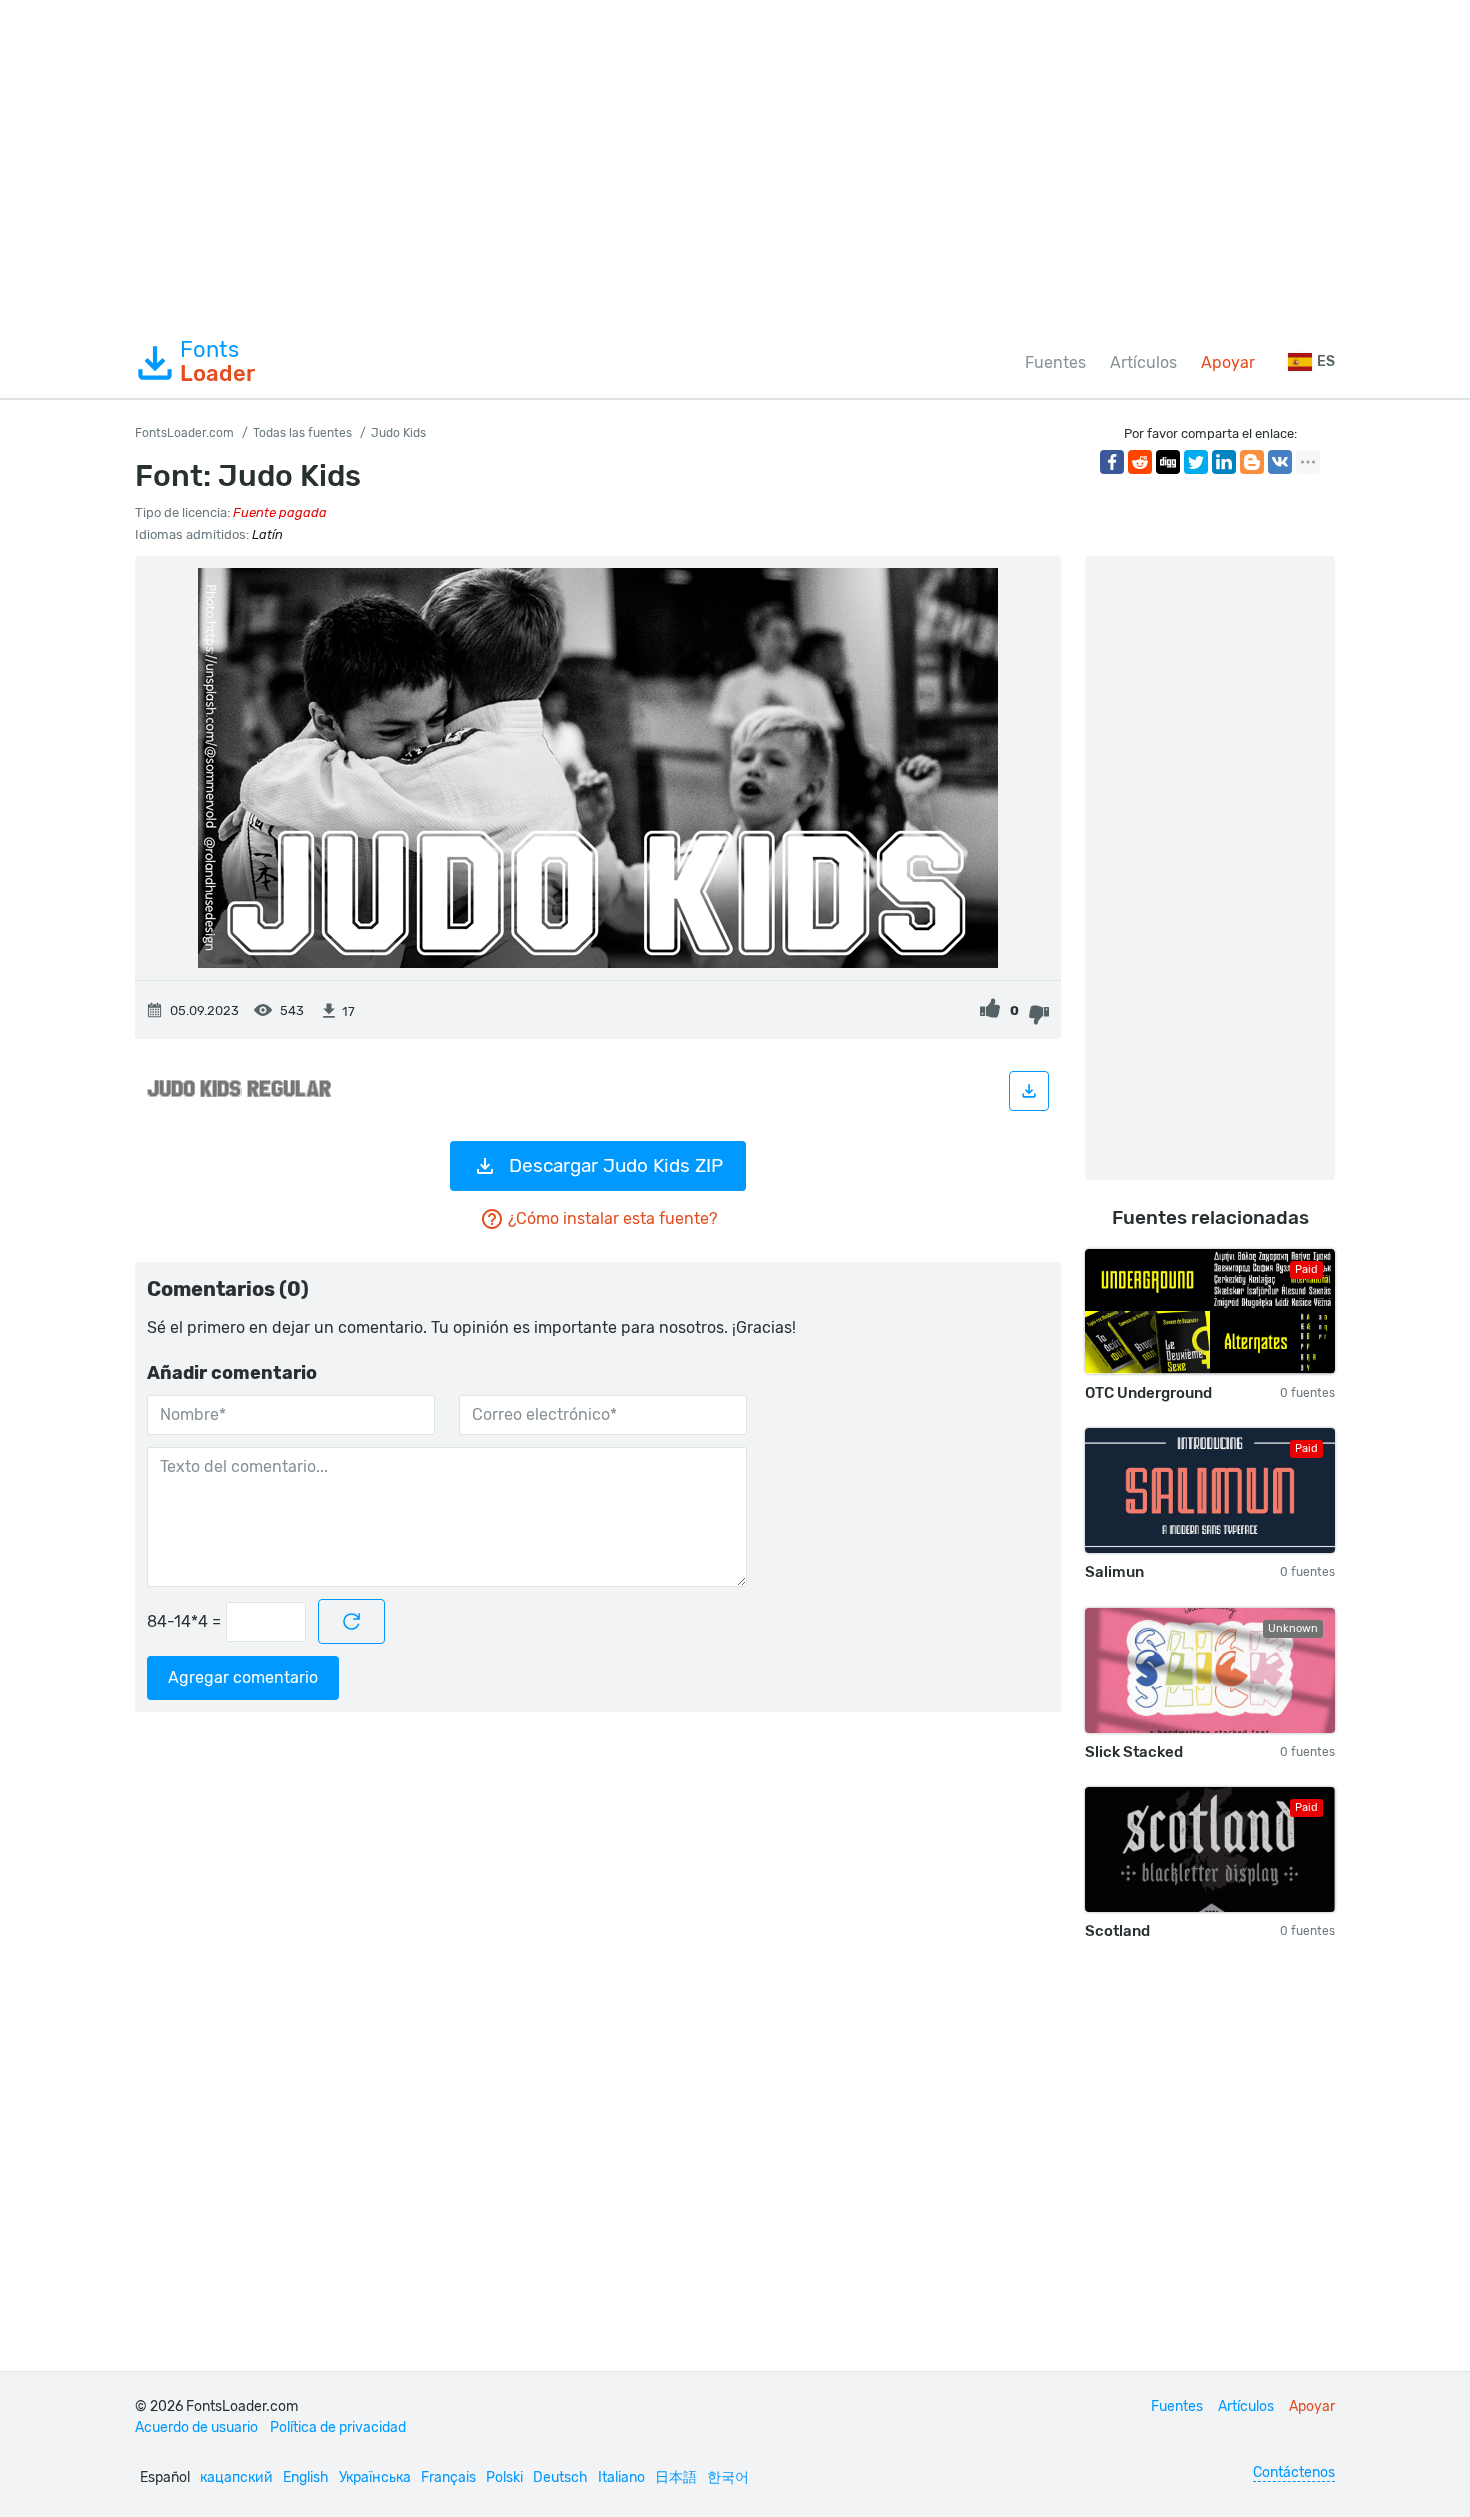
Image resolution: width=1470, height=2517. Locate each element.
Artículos (1143, 362)
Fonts (217, 362)
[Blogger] (1252, 462)
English (306, 2477)
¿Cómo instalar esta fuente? (612, 1218)
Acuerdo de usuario (196, 2427)
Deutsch (560, 2477)
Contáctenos (1294, 2472)
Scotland (1117, 1931)
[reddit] (1140, 462)
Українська (375, 2477)
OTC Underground (1148, 1393)
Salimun (1114, 1572)
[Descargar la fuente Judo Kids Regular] (1029, 1091)
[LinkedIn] (1224, 462)
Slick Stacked (1134, 1752)
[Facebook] (1112, 462)
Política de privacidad (338, 2427)
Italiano (621, 2477)
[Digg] (1168, 462)
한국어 (728, 2477)
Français (448, 2477)
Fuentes (1055, 362)
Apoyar (1228, 362)
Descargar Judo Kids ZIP (616, 1165)
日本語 (676, 2477)
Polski (504, 2477)
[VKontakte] (1280, 462)
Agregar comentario (243, 1677)
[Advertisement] (735, 164)
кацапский (236, 2477)
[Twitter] (1196, 462)
